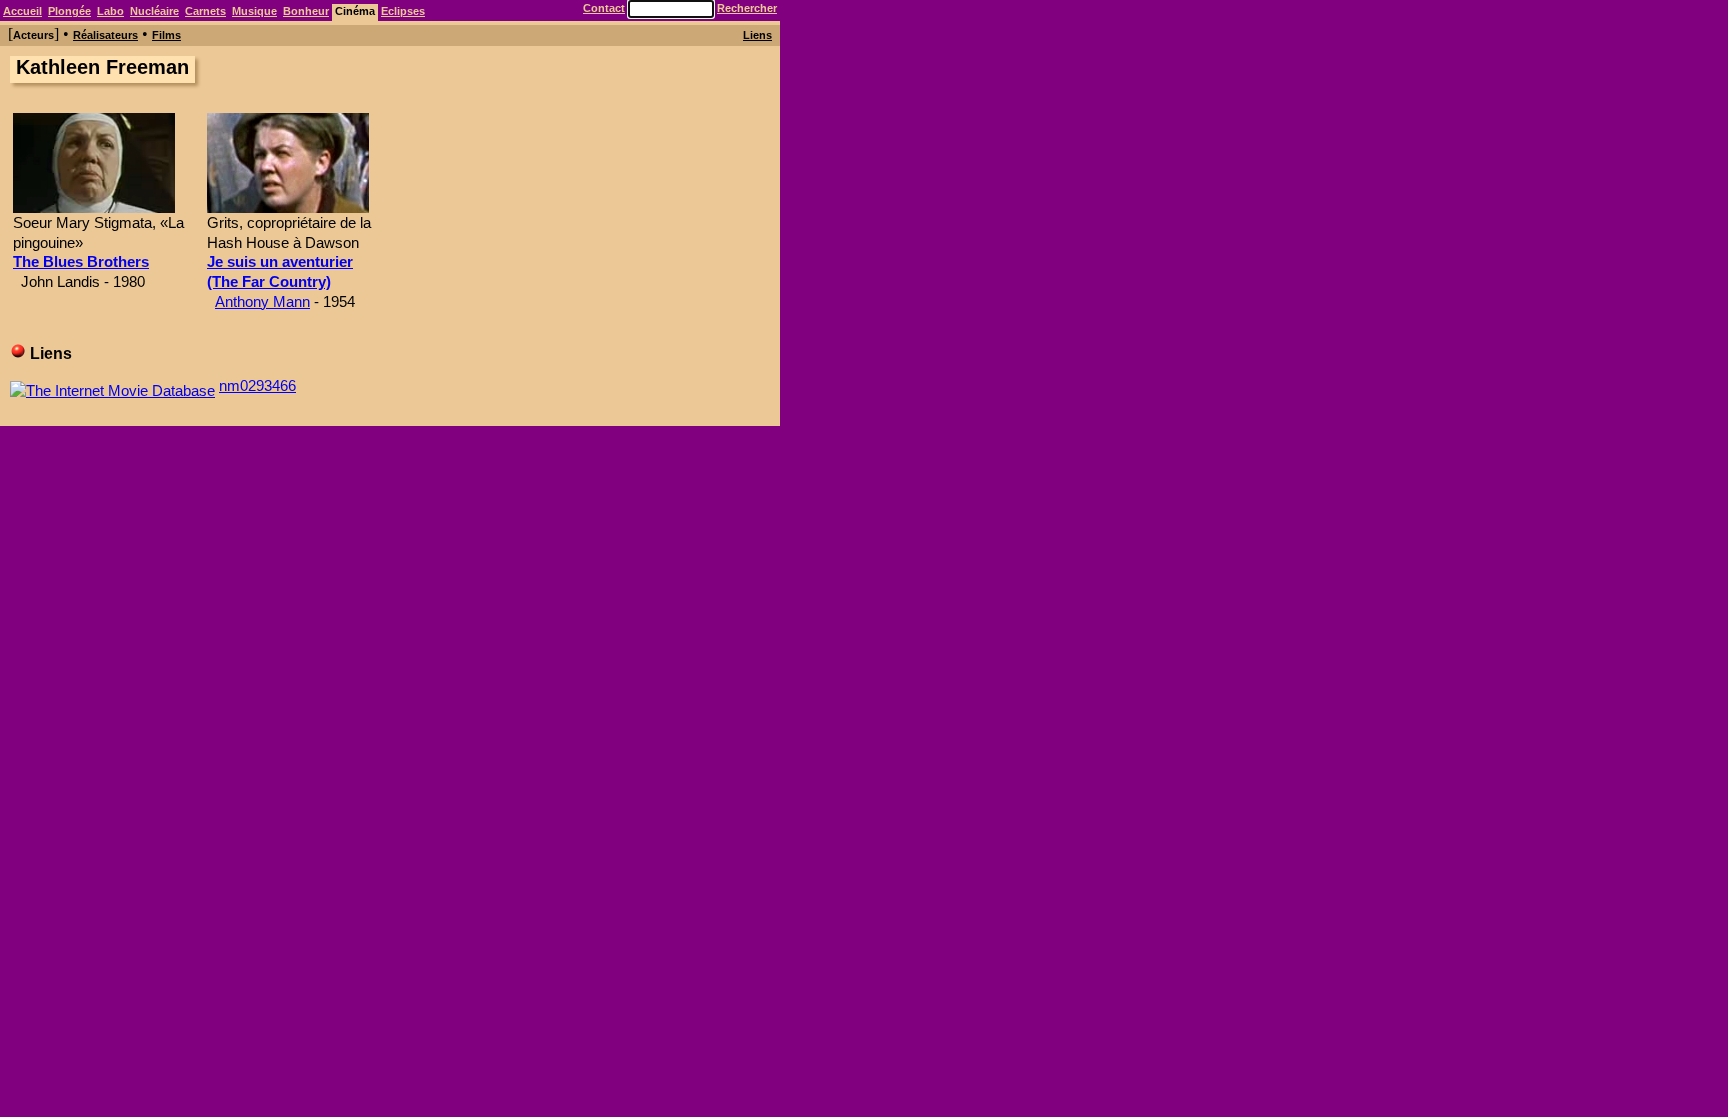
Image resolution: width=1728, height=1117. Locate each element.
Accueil (22, 11)
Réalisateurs (105, 35)
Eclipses (403, 11)
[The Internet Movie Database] (112, 385)
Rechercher (747, 8)
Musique (254, 11)
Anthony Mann (262, 301)
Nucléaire (154, 11)
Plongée (69, 11)
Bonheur (306, 11)
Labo (110, 11)
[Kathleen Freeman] (94, 207)
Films (166, 35)
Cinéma (355, 11)
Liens (757, 35)
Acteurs (33, 35)
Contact (604, 8)
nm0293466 (257, 385)
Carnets (205, 11)
